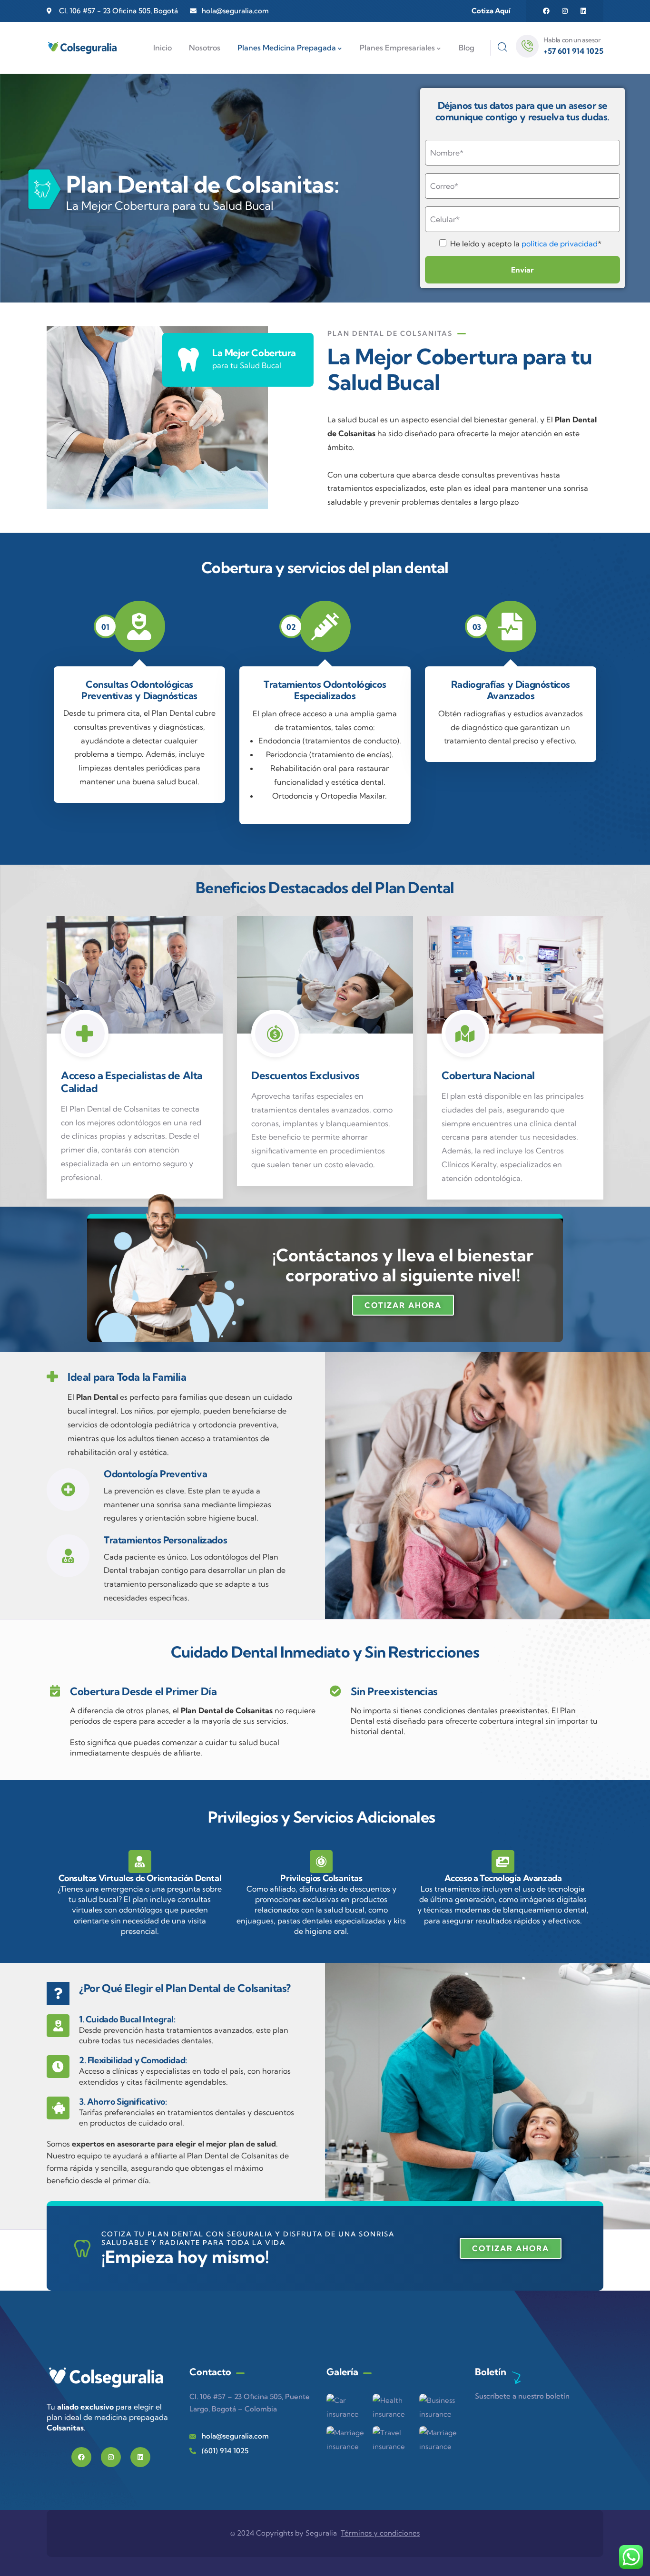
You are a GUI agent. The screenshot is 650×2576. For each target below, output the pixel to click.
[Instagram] (565, 11)
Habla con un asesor (572, 40)
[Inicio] (82, 48)
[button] (403, 1305)
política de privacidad (560, 244)
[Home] (106, 2379)
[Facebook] (546, 11)
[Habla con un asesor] (527, 46)
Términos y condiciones (380, 2533)
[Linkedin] (583, 11)
